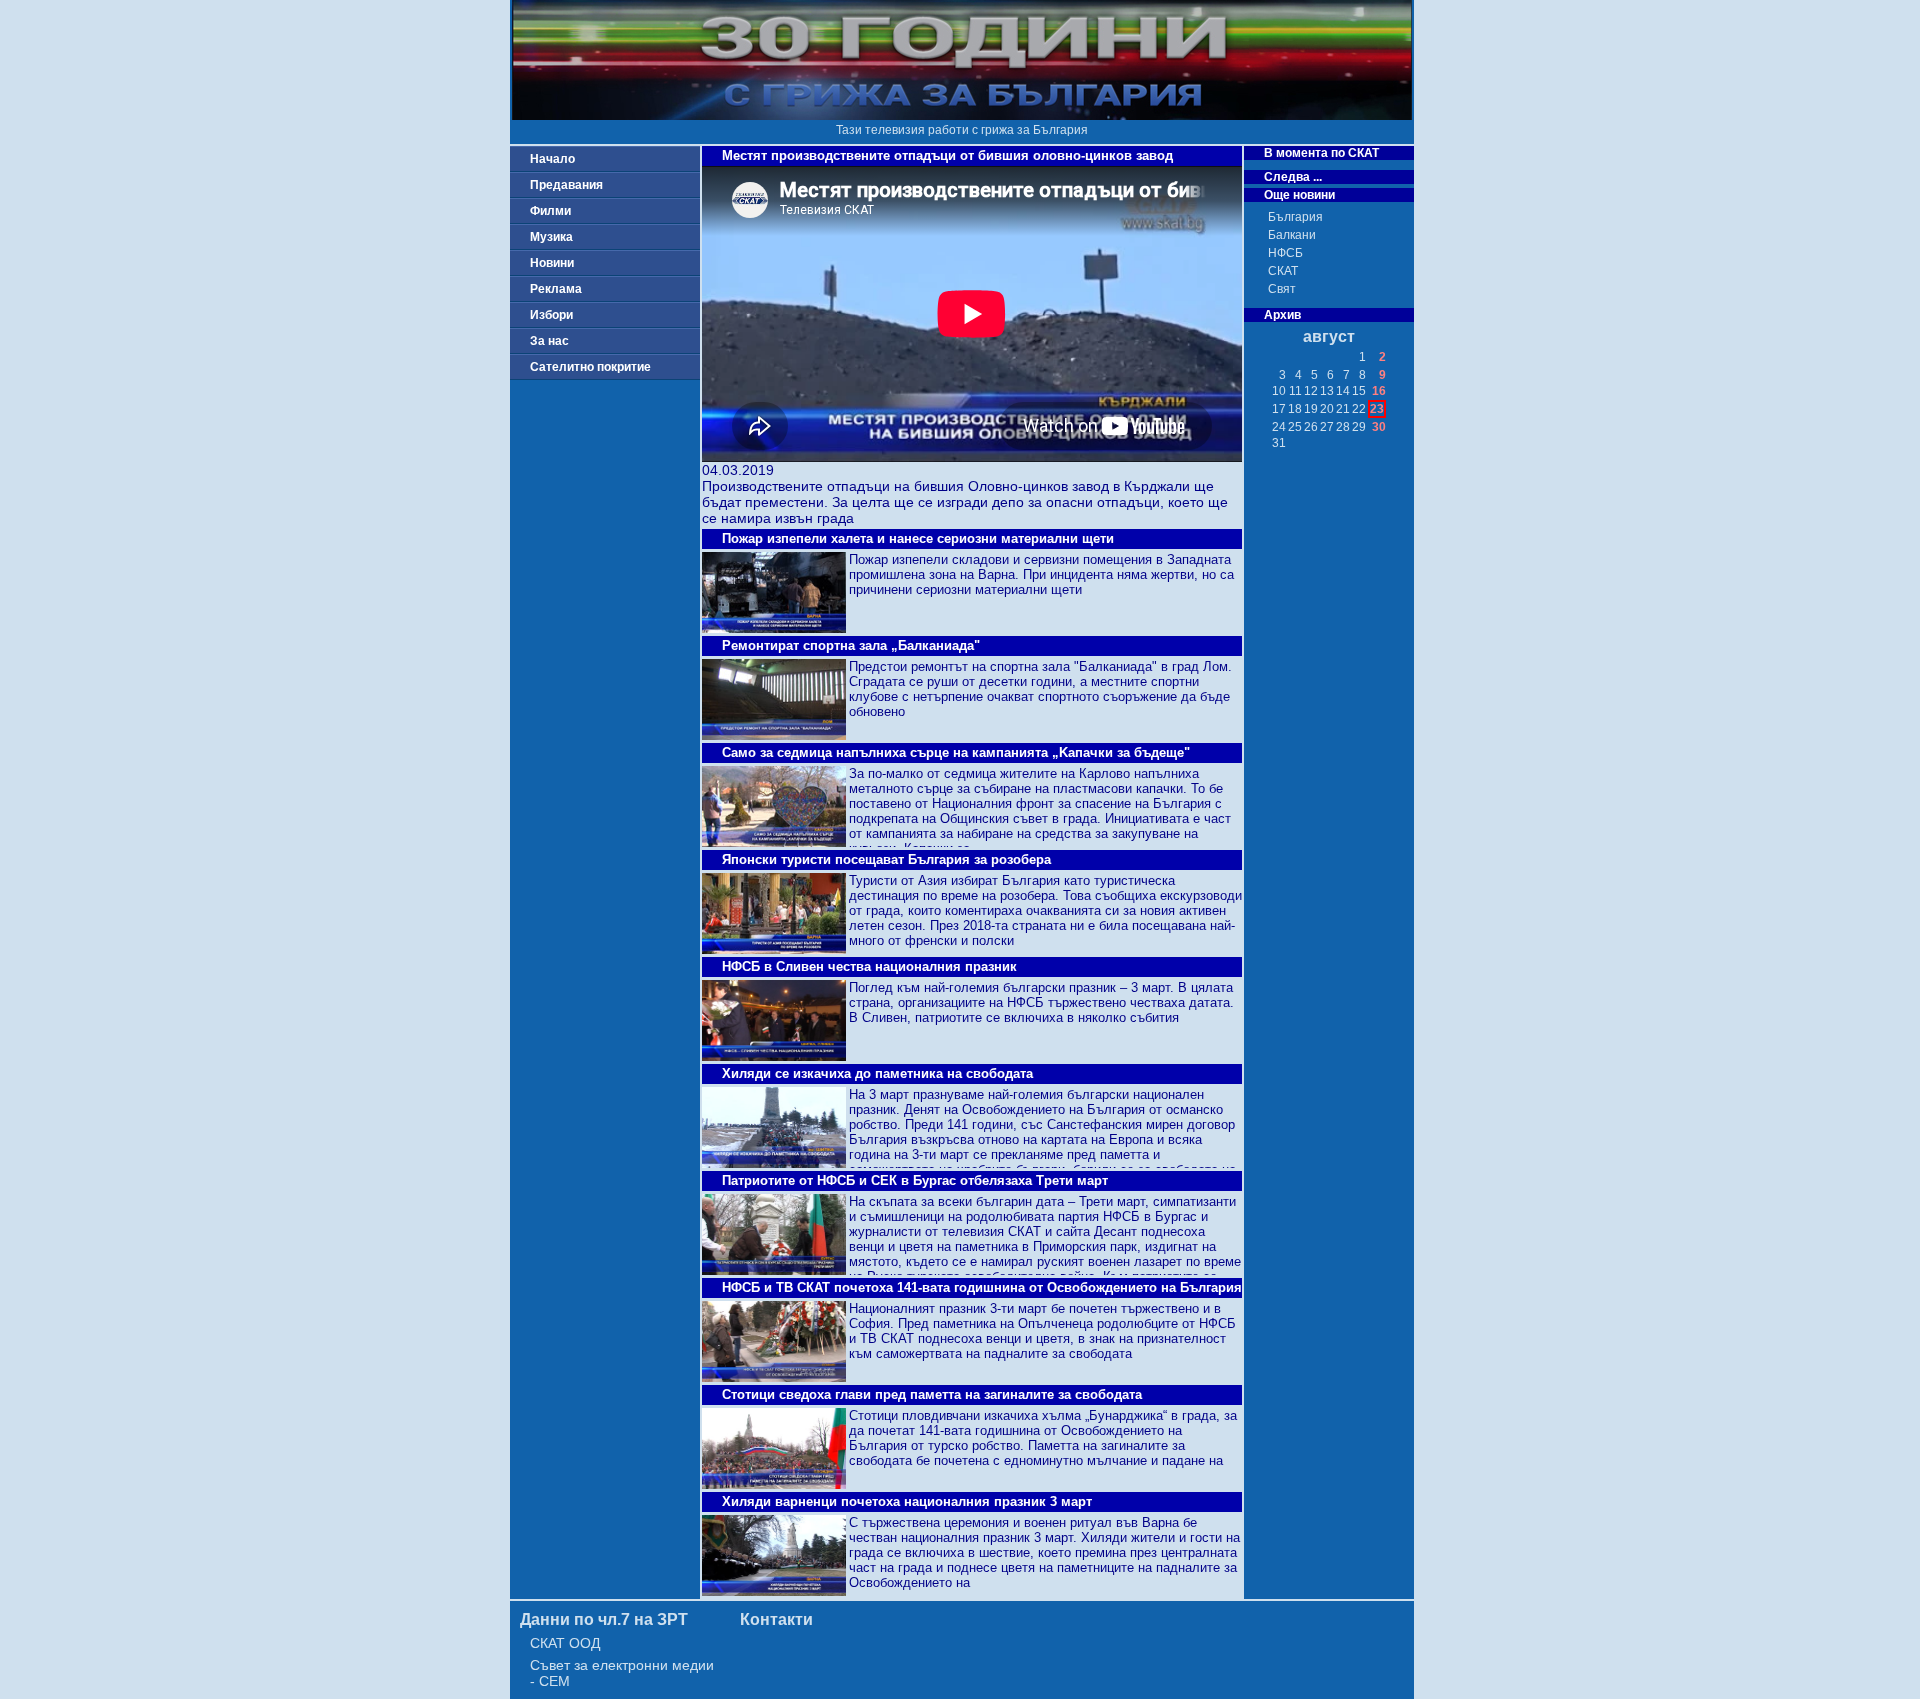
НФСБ (1285, 253)
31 (1279, 443)
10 (1279, 391)
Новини (552, 263)
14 (1343, 391)
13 (1327, 391)
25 (1295, 427)
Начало (552, 159)
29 (1359, 427)
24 (1279, 427)
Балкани (1292, 235)
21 (1343, 409)
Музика (551, 237)
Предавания (566, 185)
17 (1279, 409)
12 (1311, 391)
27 (1327, 427)
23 (1377, 409)
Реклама (556, 289)
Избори (551, 315)
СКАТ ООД (565, 1643)
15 (1359, 391)
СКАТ (1283, 271)
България (1295, 217)
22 (1359, 409)
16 (1379, 391)
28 (1343, 427)
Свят (1282, 289)
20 (1327, 409)
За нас (549, 341)
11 (1295, 391)
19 (1311, 409)
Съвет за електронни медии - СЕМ (622, 1673)
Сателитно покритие (590, 367)
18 (1295, 409)
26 (1311, 427)
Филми (550, 211)
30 (1379, 427)
